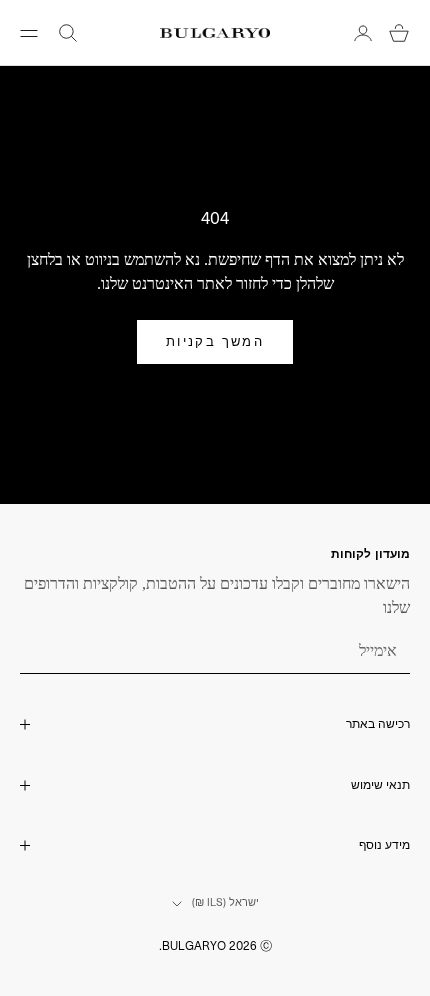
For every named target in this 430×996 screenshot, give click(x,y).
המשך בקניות (215, 341)
